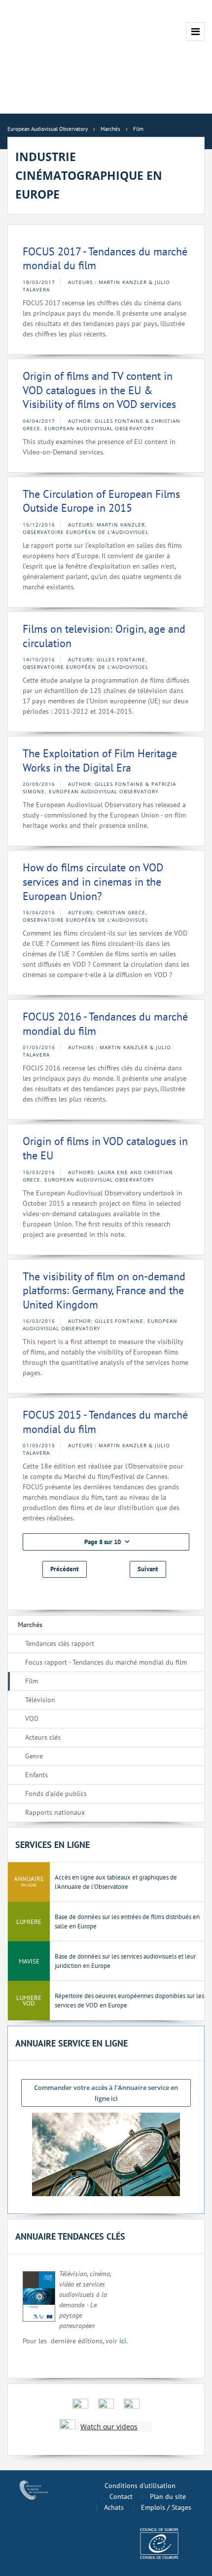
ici (123, 2341)
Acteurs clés (43, 1737)
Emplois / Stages (166, 2507)
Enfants (36, 1775)
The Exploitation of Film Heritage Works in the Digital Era (100, 760)
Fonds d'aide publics (56, 1794)
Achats (114, 2507)
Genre (34, 1756)
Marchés (30, 1625)
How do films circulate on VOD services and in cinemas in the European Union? (93, 881)
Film (32, 1681)
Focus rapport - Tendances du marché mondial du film (106, 1662)
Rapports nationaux (55, 1812)
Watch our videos (109, 2427)
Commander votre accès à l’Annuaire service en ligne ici (106, 2093)
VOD (32, 1718)
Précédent (65, 1569)
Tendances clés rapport (60, 1643)
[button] (106, 1542)
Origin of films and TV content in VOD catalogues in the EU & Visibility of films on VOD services (99, 390)
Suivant (148, 1569)
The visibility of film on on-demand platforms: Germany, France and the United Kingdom (104, 1290)
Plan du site (168, 2496)
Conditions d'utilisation (140, 2486)
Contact (121, 2496)
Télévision (40, 1700)
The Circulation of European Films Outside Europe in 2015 (101, 501)
